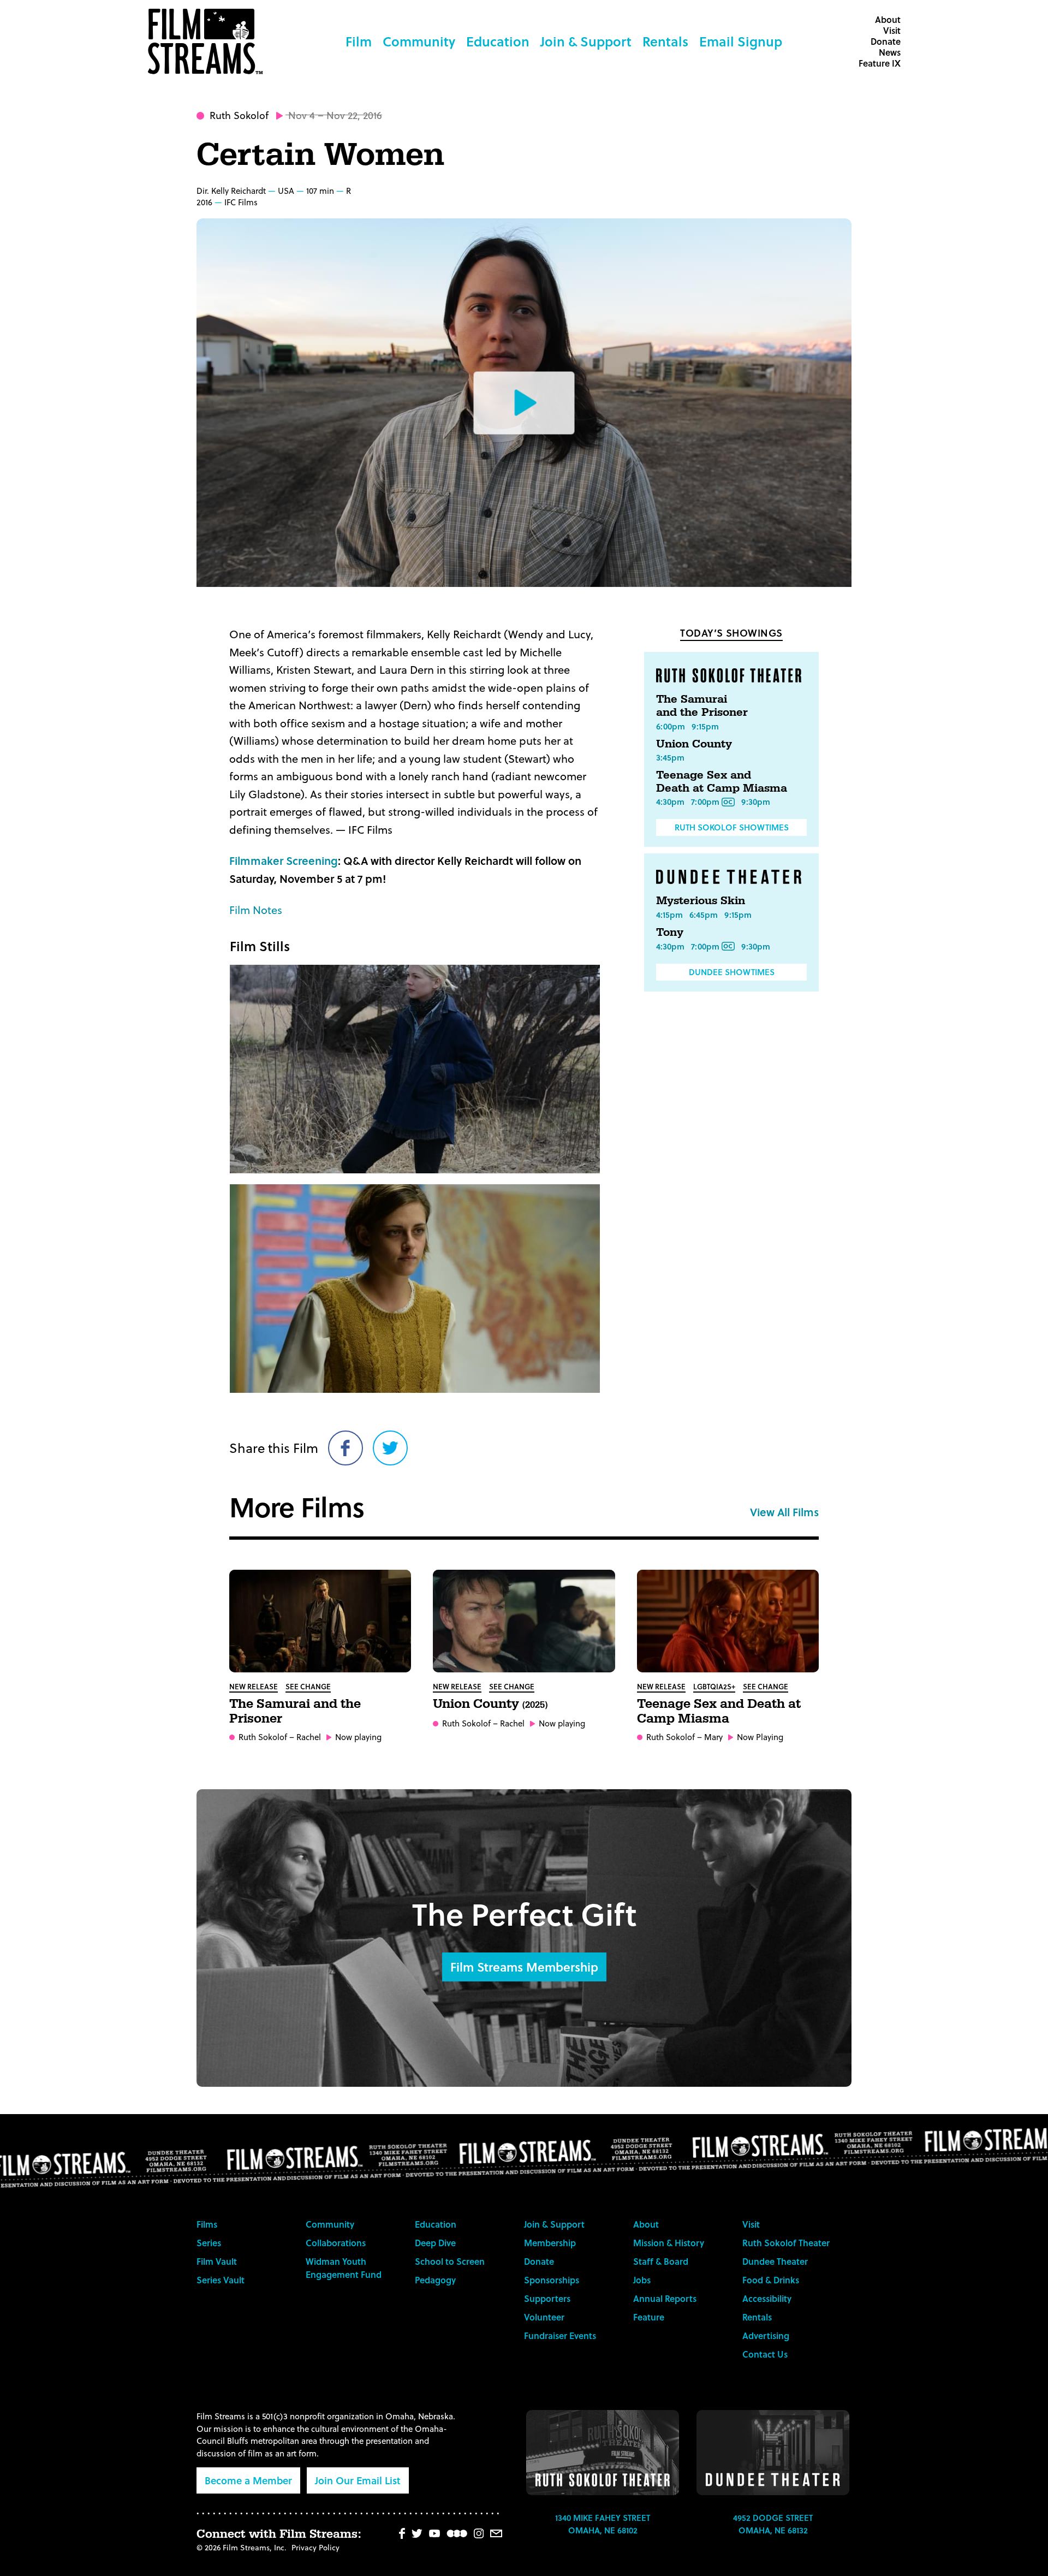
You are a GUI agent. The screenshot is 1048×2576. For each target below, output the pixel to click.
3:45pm (670, 757)
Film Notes (256, 910)
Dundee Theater (775, 2261)
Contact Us (765, 2354)
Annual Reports (665, 2298)
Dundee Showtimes (732, 972)
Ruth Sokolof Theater (786, 2243)
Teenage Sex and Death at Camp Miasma (722, 782)
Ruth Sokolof (239, 115)
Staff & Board (661, 2261)
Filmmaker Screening (284, 860)
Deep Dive (435, 2243)
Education (498, 41)
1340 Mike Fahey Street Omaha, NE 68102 (603, 2524)
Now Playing (760, 1737)
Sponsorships (552, 2280)
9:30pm (756, 802)
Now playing (358, 1737)
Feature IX (880, 63)
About (888, 19)
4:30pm (670, 802)
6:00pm (671, 726)
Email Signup (741, 41)
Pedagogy (435, 2280)
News (890, 52)
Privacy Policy (315, 2547)
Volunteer (544, 2317)
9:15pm (705, 726)
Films (207, 2224)
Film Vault (217, 2261)
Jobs (642, 2280)
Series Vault (221, 2280)
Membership (550, 2243)
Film (359, 41)
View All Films (784, 1512)
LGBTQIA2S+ (714, 1686)
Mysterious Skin (701, 901)
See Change (308, 1686)
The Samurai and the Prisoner (702, 706)
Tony (670, 933)
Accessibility (767, 2298)
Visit (892, 30)
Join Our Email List (358, 2480)
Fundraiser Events (560, 2335)
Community (419, 41)
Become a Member (248, 2480)
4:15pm (669, 915)
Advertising (766, 2335)
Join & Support (586, 41)
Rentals (665, 41)
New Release (254, 1686)
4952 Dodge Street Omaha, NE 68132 (773, 2524)
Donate (886, 41)
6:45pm (704, 915)
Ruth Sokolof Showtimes (732, 827)
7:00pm (705, 802)
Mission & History (669, 2243)
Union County (694, 744)
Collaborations (336, 2243)
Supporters (547, 2298)
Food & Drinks (771, 2280)
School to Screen (450, 2261)
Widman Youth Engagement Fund (344, 2268)
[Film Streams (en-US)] (208, 41)
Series (209, 2243)
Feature (649, 2317)
